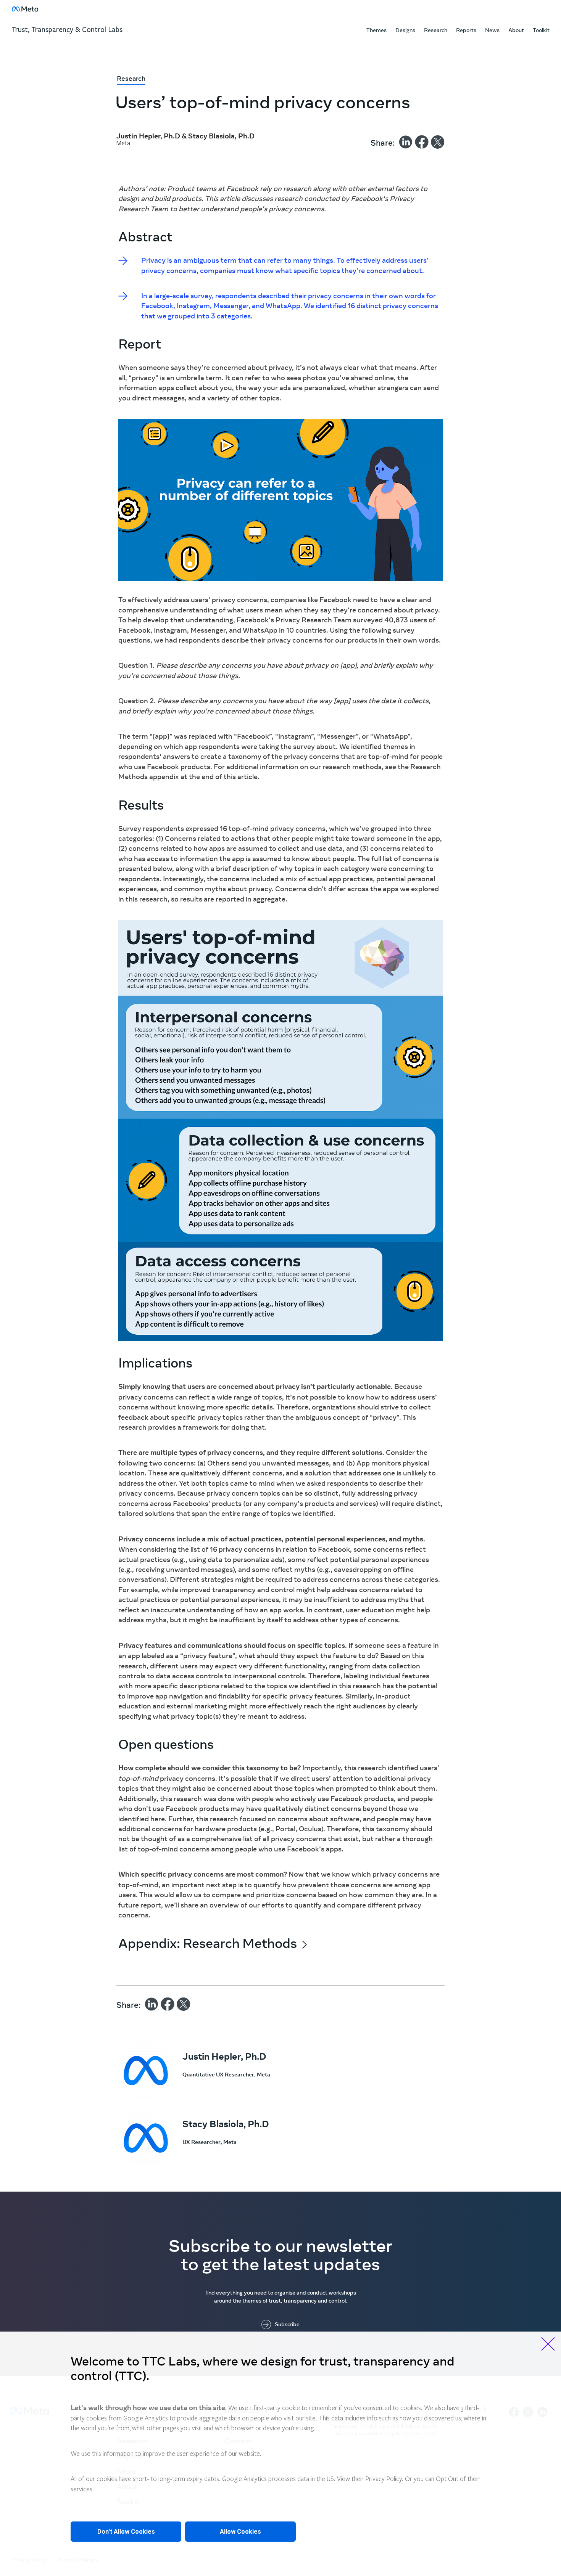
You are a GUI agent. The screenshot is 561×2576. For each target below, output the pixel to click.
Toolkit (541, 30)
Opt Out (447, 2480)
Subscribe (287, 2325)
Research (436, 30)
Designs (405, 30)
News (492, 30)
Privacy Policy (384, 2480)
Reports (466, 30)
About (516, 30)
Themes (376, 30)
